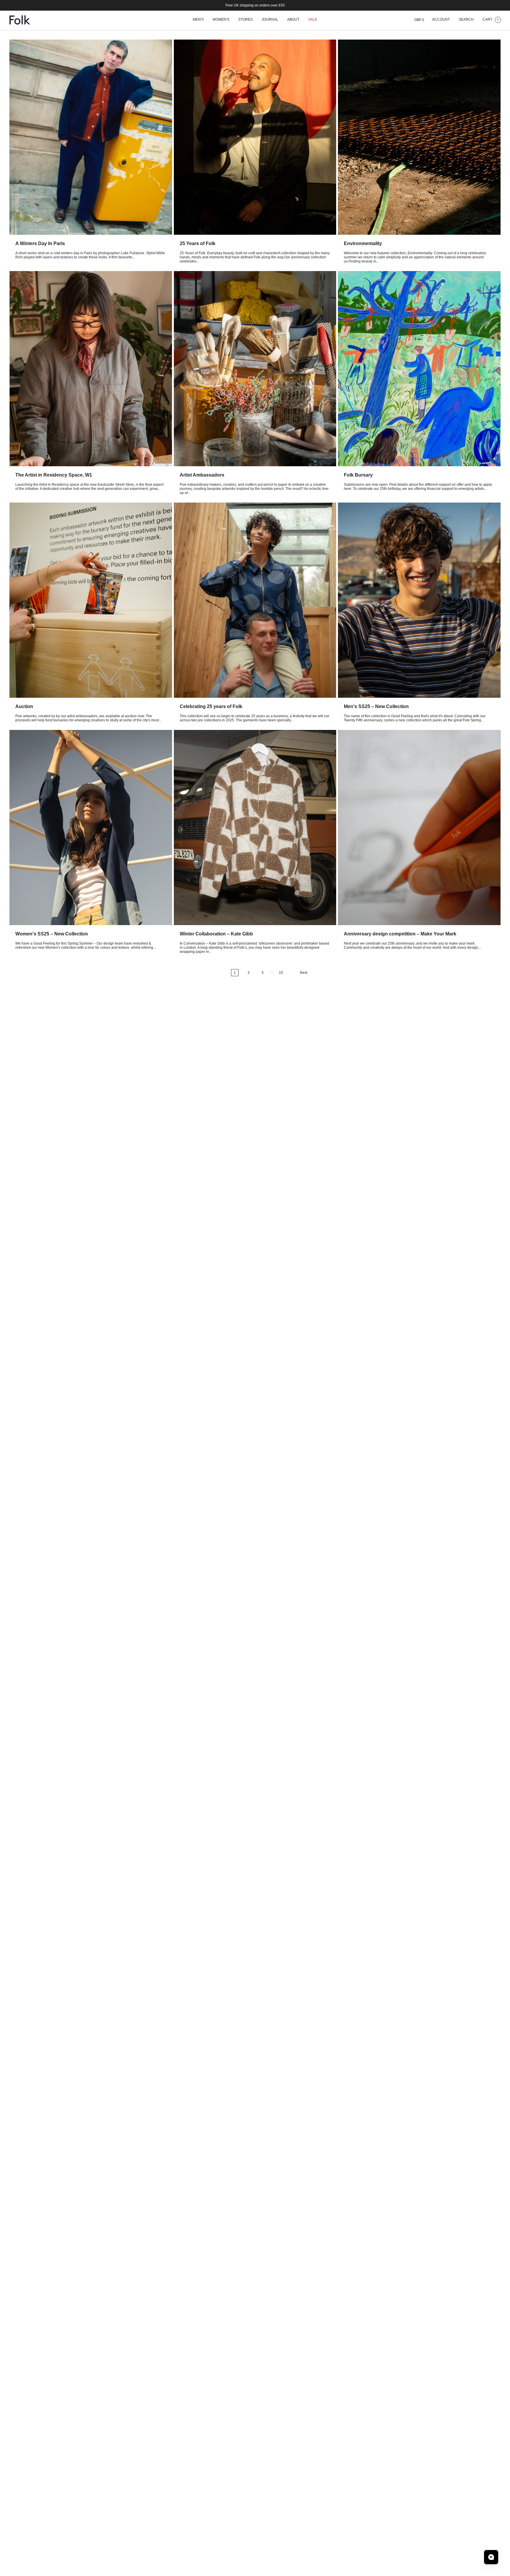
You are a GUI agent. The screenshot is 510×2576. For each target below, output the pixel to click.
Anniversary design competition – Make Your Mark (400, 934)
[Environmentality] (419, 137)
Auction (24, 706)
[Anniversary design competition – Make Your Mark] (419, 828)
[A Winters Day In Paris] (91, 137)
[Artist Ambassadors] (255, 369)
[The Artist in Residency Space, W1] (91, 369)
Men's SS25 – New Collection (376, 706)
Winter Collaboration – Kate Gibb (216, 934)
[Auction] (91, 600)
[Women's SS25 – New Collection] (91, 828)
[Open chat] (491, 2557)
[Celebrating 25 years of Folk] (255, 600)
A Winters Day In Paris (40, 243)
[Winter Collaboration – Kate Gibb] (255, 828)
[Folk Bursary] (419, 369)
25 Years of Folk (198, 243)
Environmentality (363, 243)
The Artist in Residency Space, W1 (54, 475)
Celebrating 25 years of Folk (211, 706)
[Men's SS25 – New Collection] (419, 600)
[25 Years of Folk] (255, 137)
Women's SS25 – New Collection (52, 934)
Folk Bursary (358, 475)
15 (281, 973)
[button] (198, 20)
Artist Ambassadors (202, 475)
